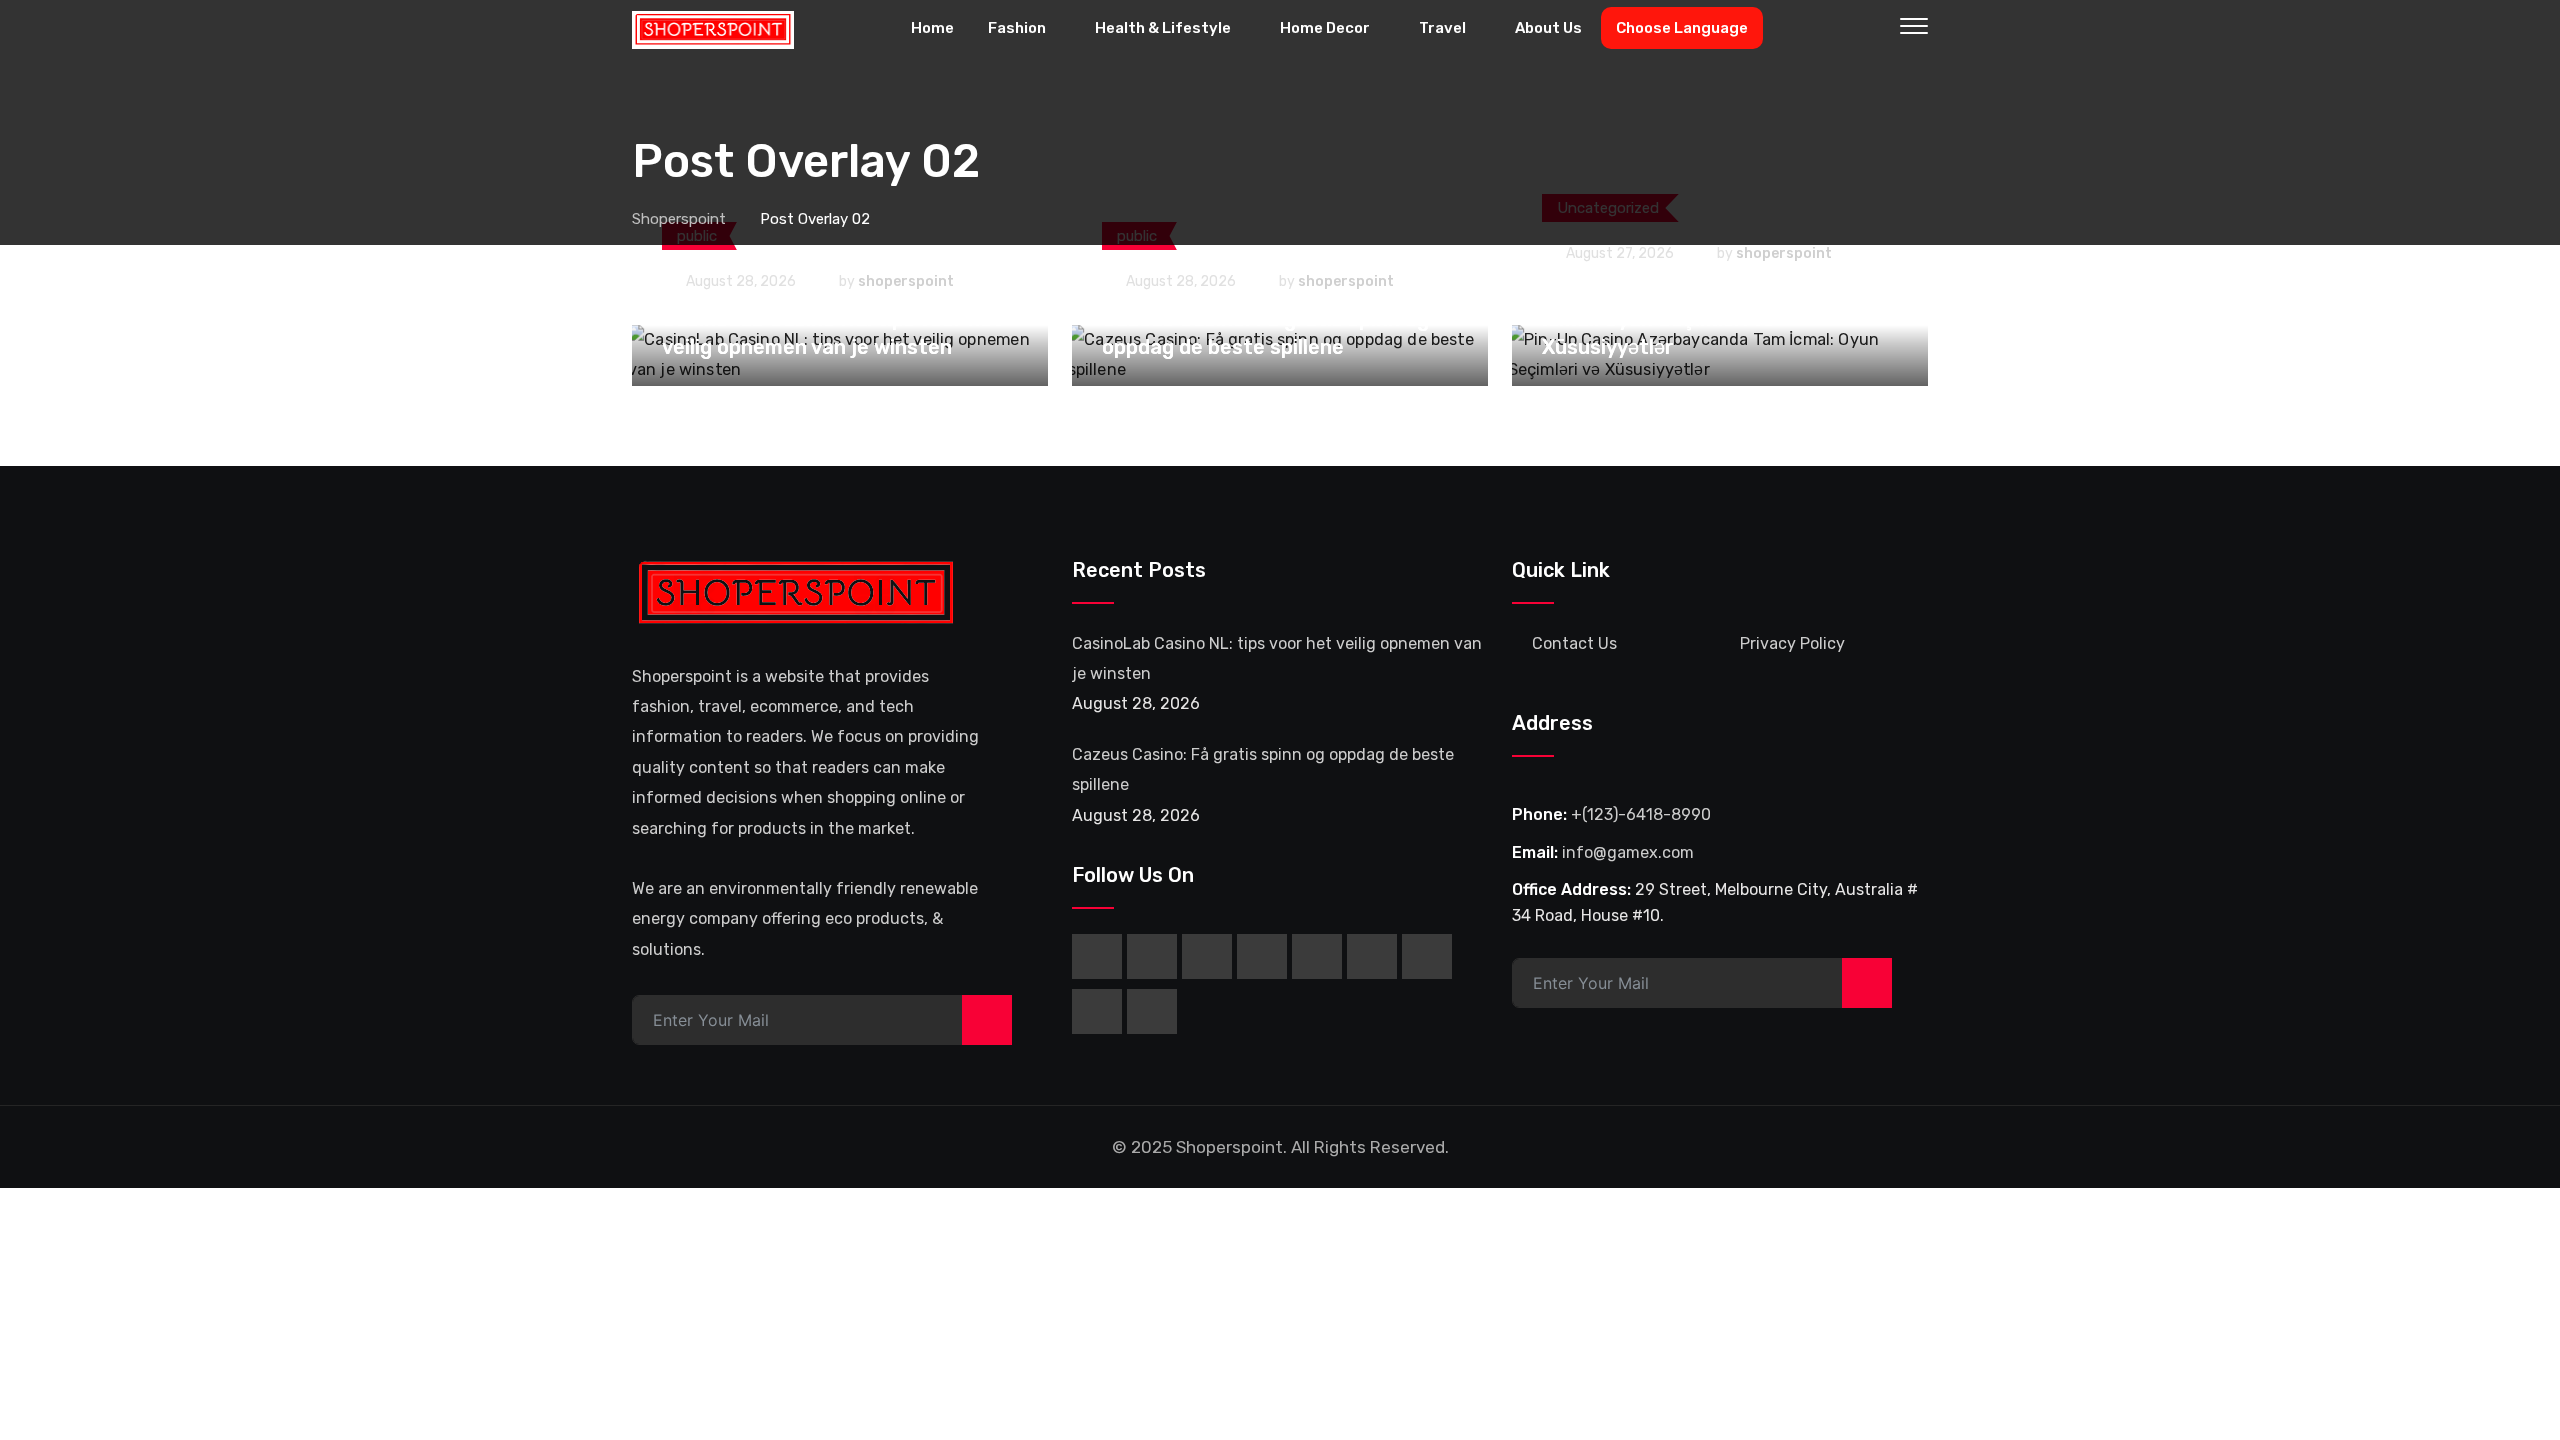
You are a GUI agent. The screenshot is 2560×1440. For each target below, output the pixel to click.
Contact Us (1574, 643)
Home (932, 28)
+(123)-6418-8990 (1641, 814)
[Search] (1872, 29)
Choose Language (1682, 28)
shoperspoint (906, 281)
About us (1548, 28)
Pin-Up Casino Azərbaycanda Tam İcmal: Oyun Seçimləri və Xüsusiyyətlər (1704, 319)
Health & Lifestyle (1163, 28)
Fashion (1017, 28)
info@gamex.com (1628, 852)
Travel (1442, 28)
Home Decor (1325, 28)
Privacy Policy (1792, 643)
